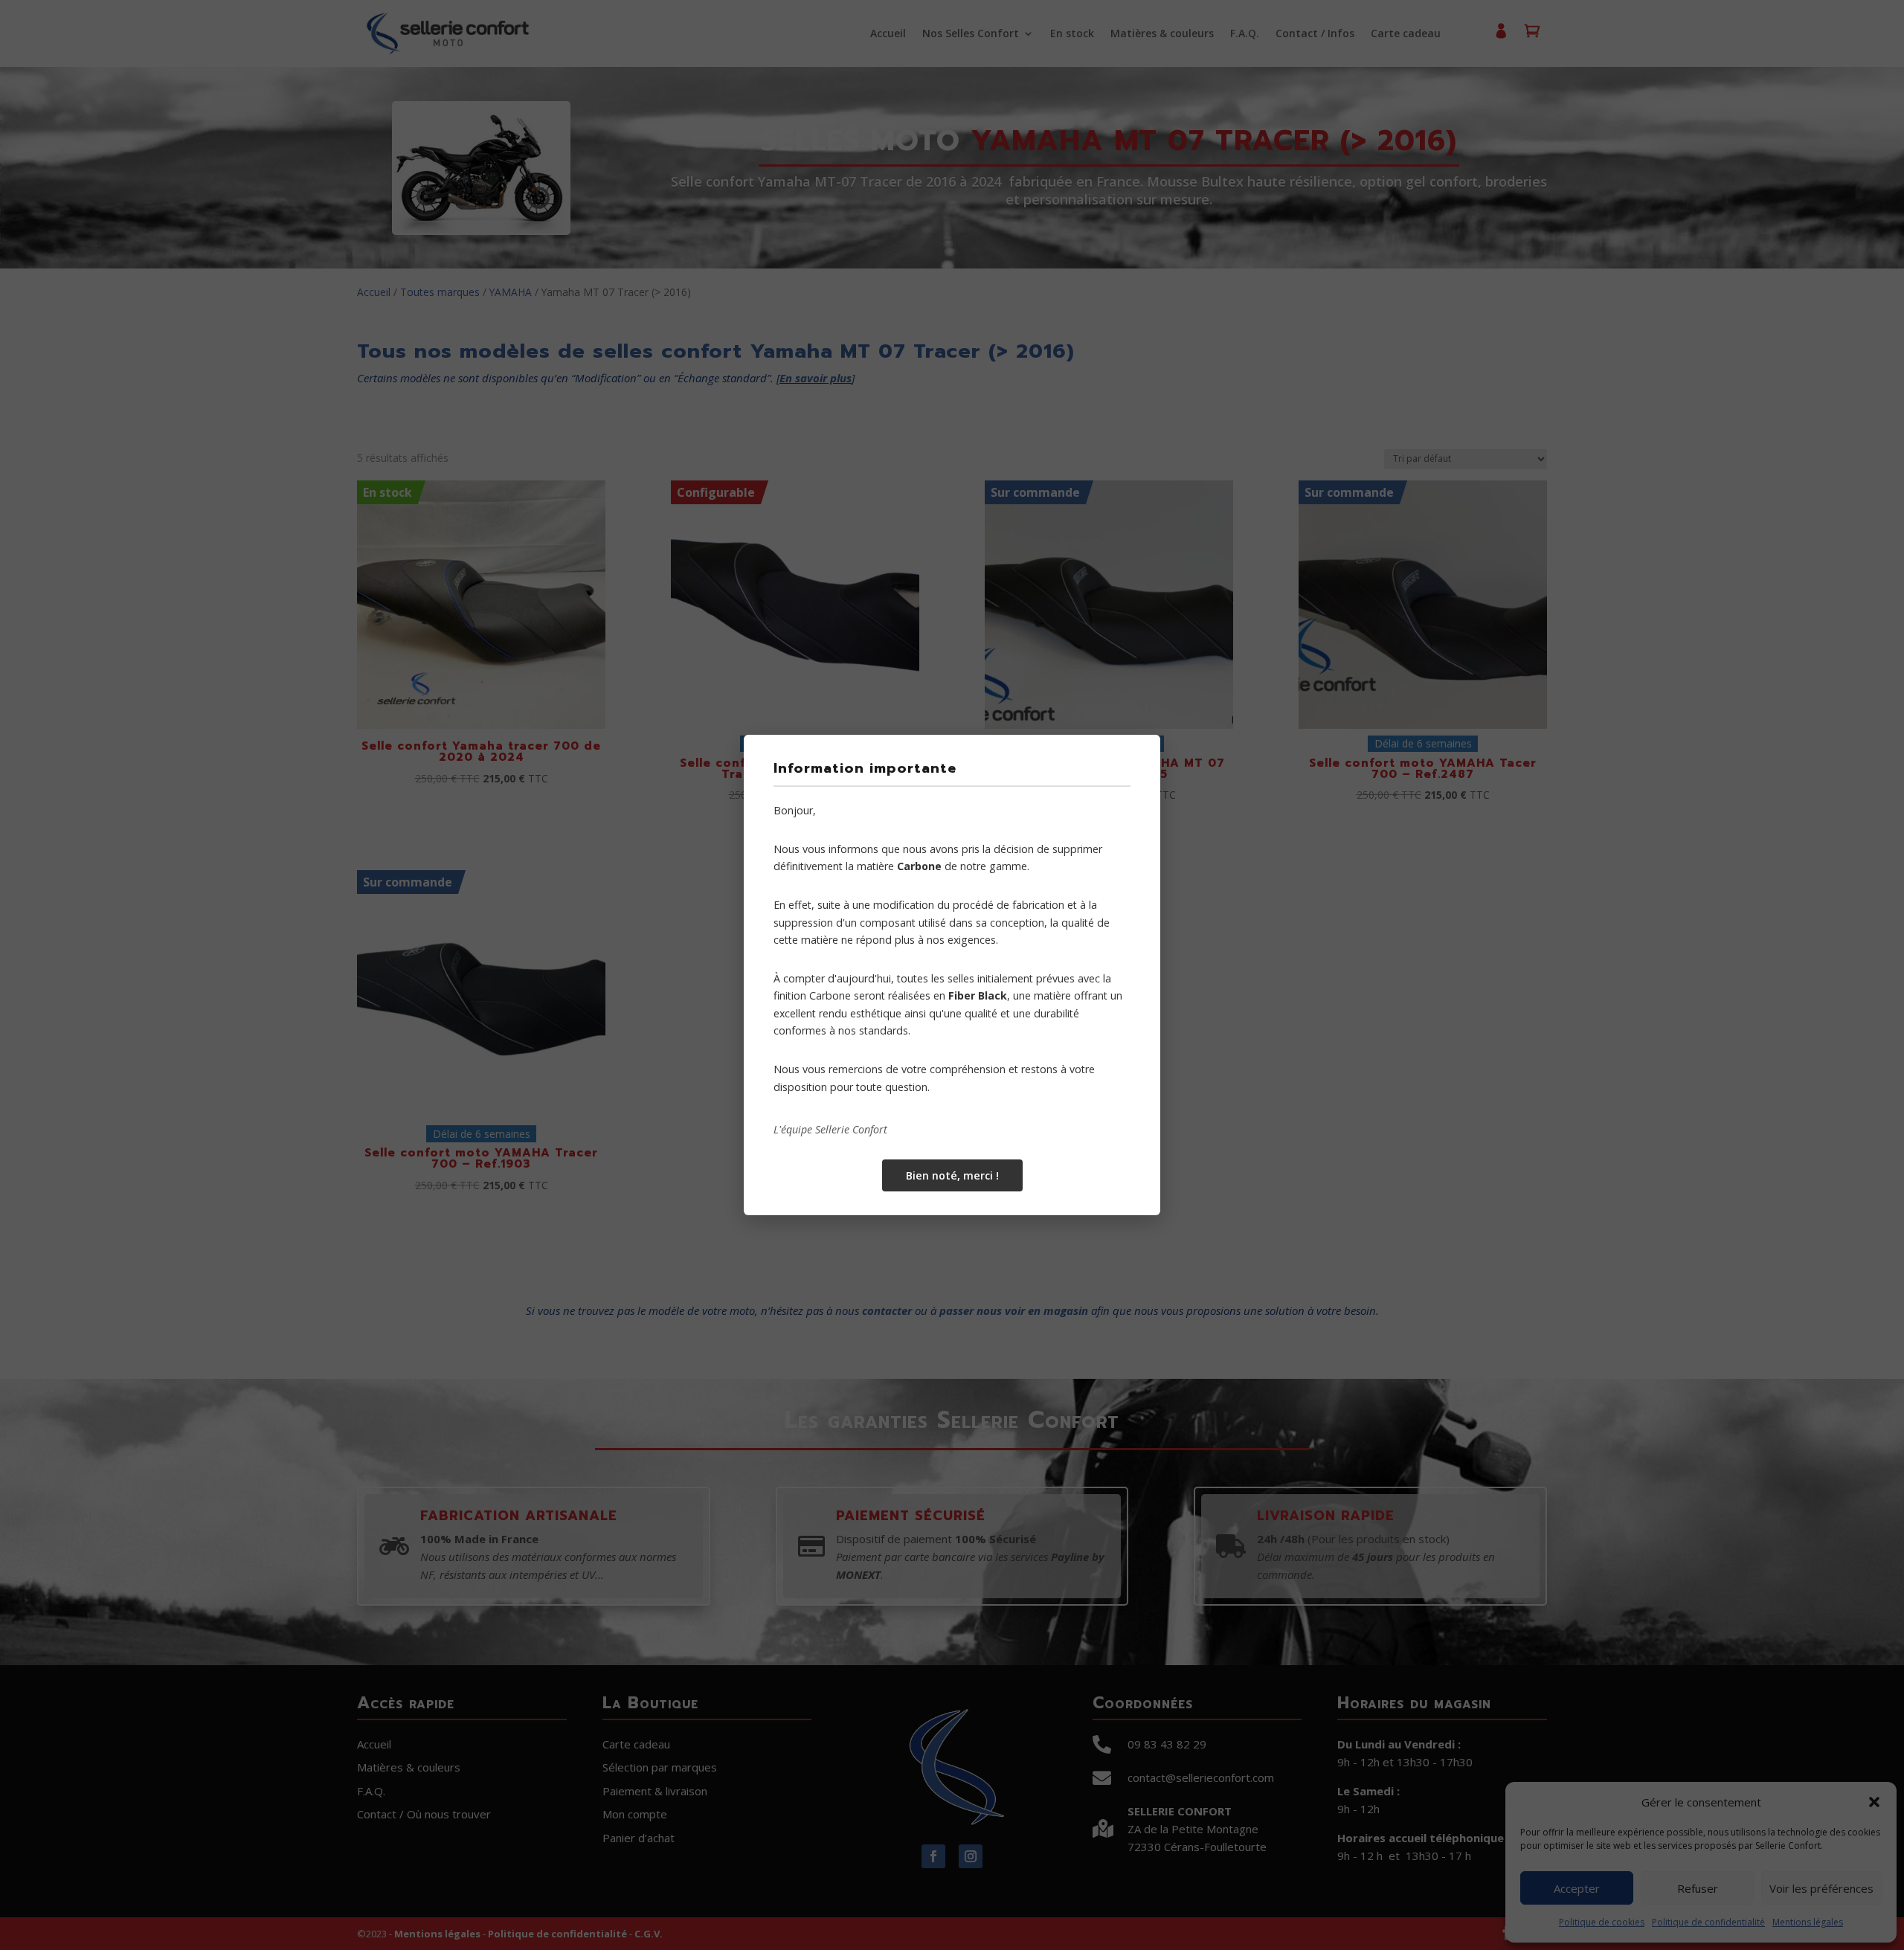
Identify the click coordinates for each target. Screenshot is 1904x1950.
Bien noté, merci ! (952, 1175)
